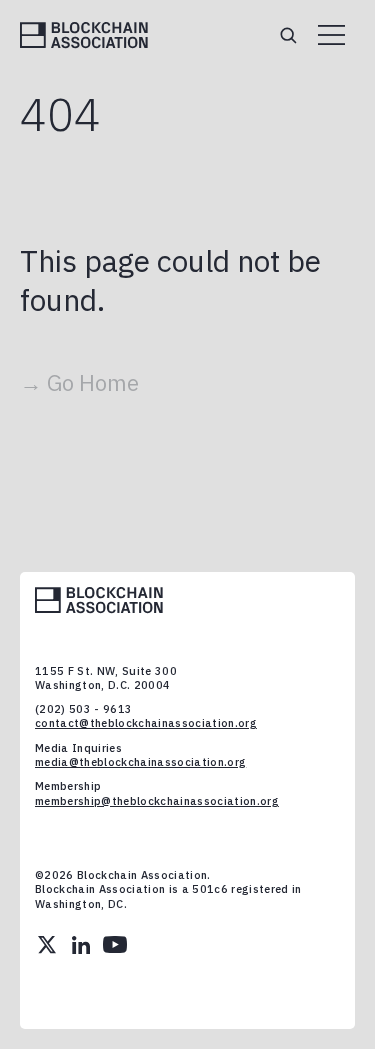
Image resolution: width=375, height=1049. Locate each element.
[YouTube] (115, 945)
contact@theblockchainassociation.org (146, 723)
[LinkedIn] (81, 945)
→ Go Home (79, 382)
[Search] (288, 35)
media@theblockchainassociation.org (140, 762)
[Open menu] (331, 35)
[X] (47, 945)
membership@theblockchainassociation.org (157, 801)
